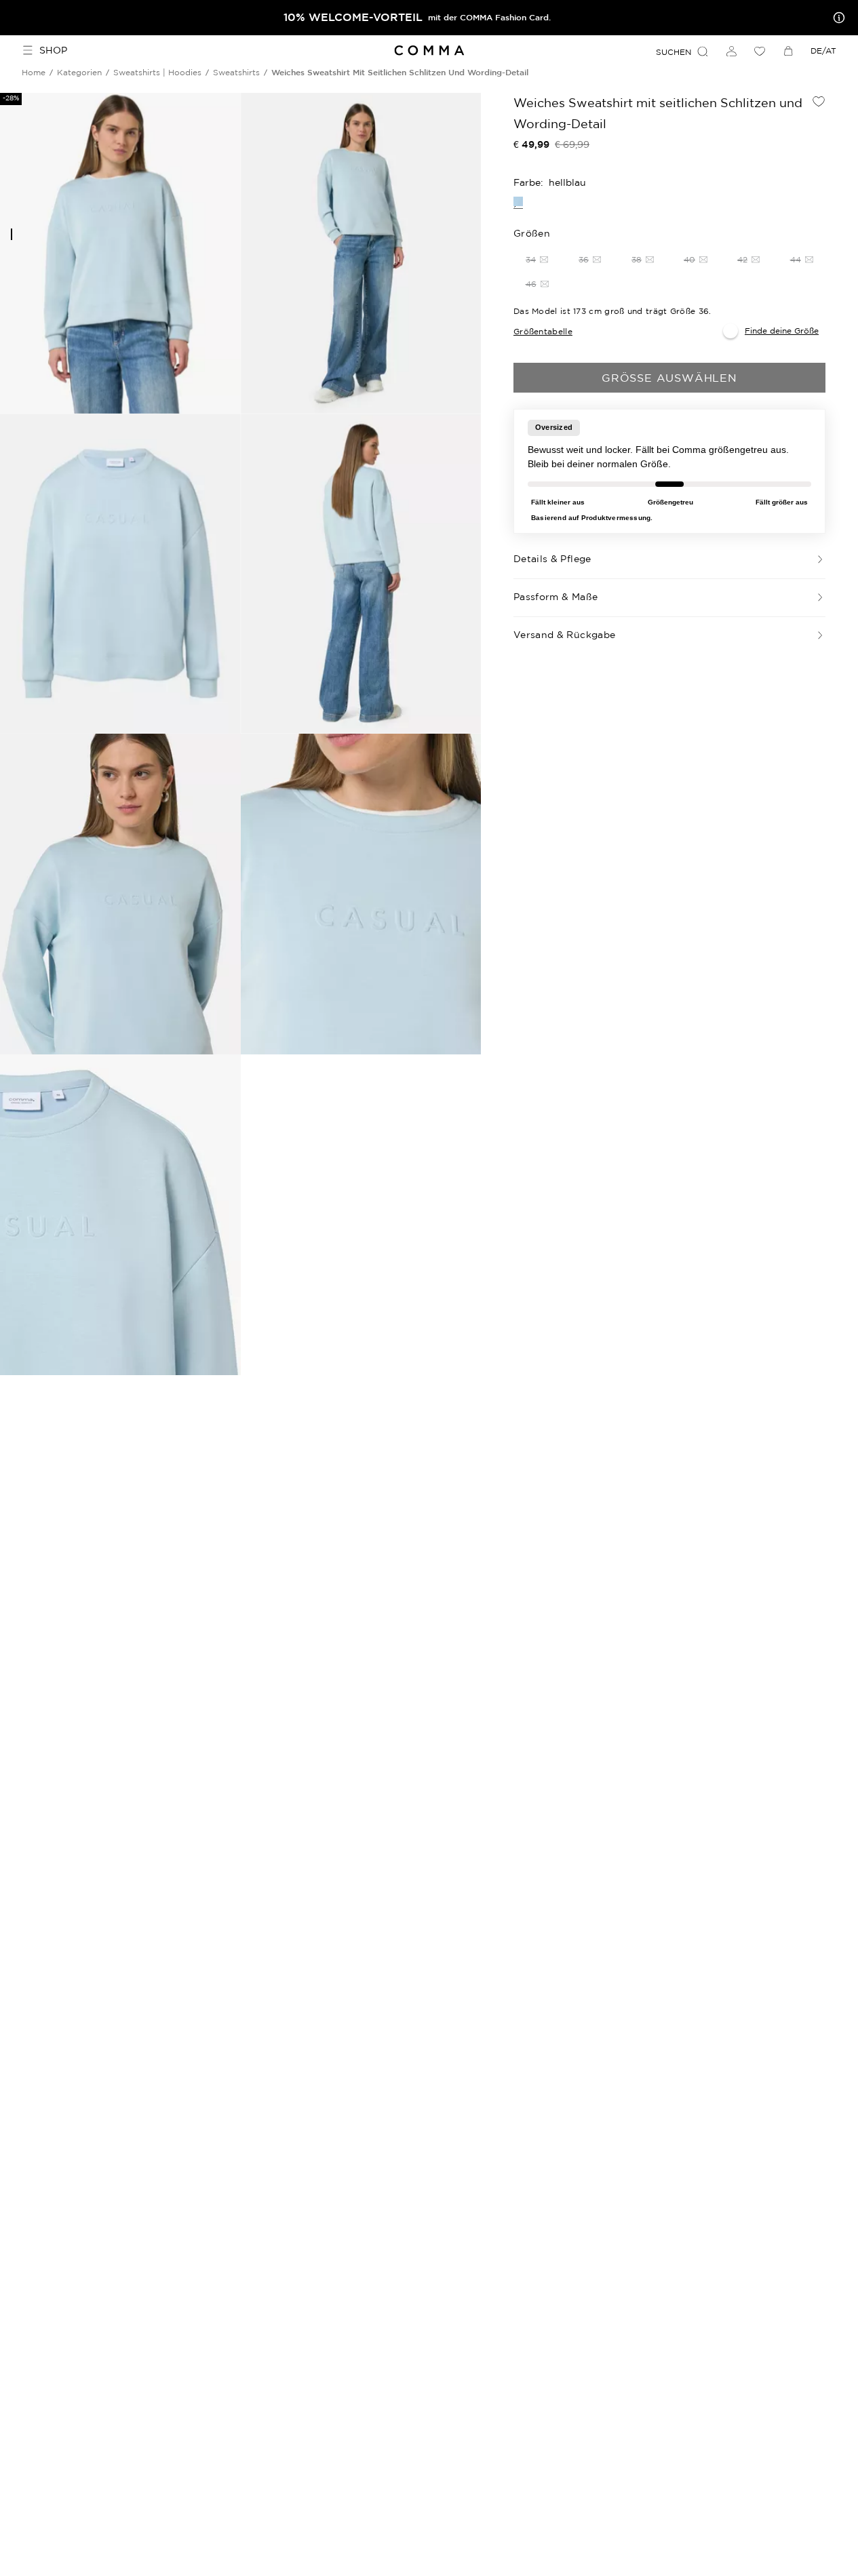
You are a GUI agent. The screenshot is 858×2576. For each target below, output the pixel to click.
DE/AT (823, 51)
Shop (53, 50)
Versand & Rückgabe (564, 635)
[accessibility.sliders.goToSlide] (12, 234)
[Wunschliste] (760, 51)
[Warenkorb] (788, 51)
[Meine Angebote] (836, 18)
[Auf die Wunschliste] (819, 101)
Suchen (674, 52)
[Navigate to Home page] (429, 51)
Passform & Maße (555, 597)
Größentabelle (543, 331)
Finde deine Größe (782, 331)
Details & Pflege (552, 559)
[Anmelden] (731, 51)
